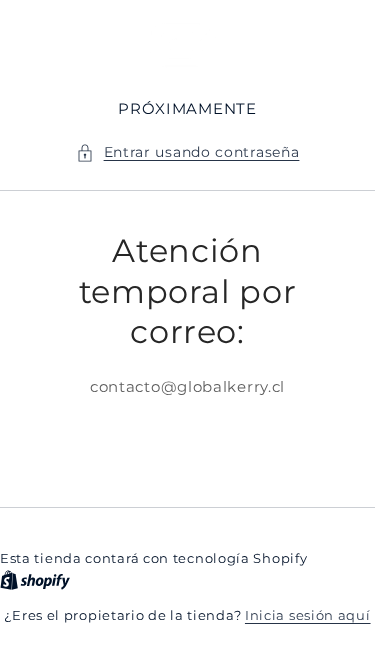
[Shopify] (35, 580)
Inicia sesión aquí (308, 615)
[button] (188, 152)
